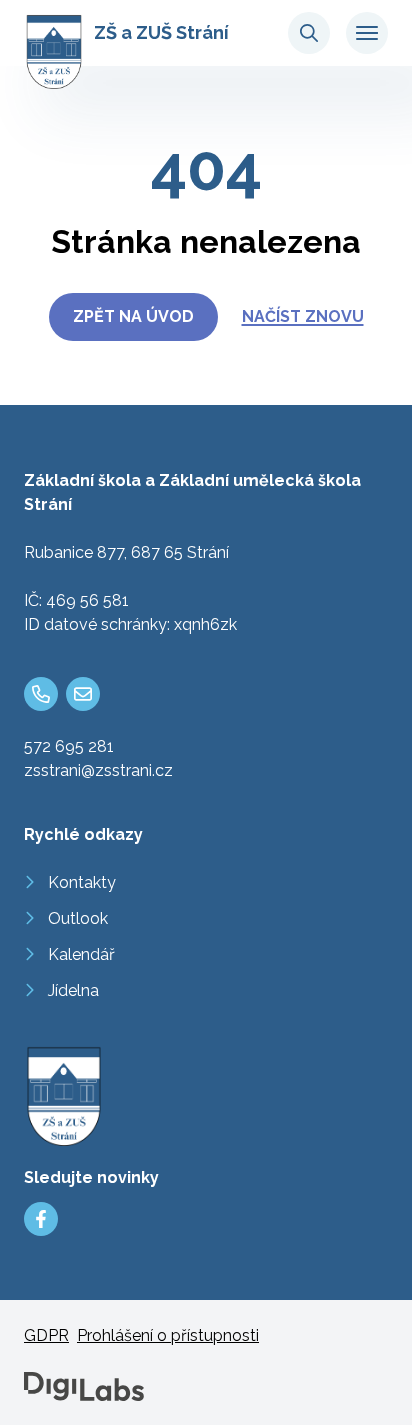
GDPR (46, 1335)
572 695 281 (69, 746)
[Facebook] (41, 1219)
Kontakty (82, 882)
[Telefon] (41, 694)
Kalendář (81, 954)
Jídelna (73, 990)
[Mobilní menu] (367, 33)
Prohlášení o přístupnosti (168, 1335)
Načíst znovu (303, 316)
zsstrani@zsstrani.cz (98, 770)
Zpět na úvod (133, 316)
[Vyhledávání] (309, 33)
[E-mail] (83, 694)
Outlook (78, 918)
